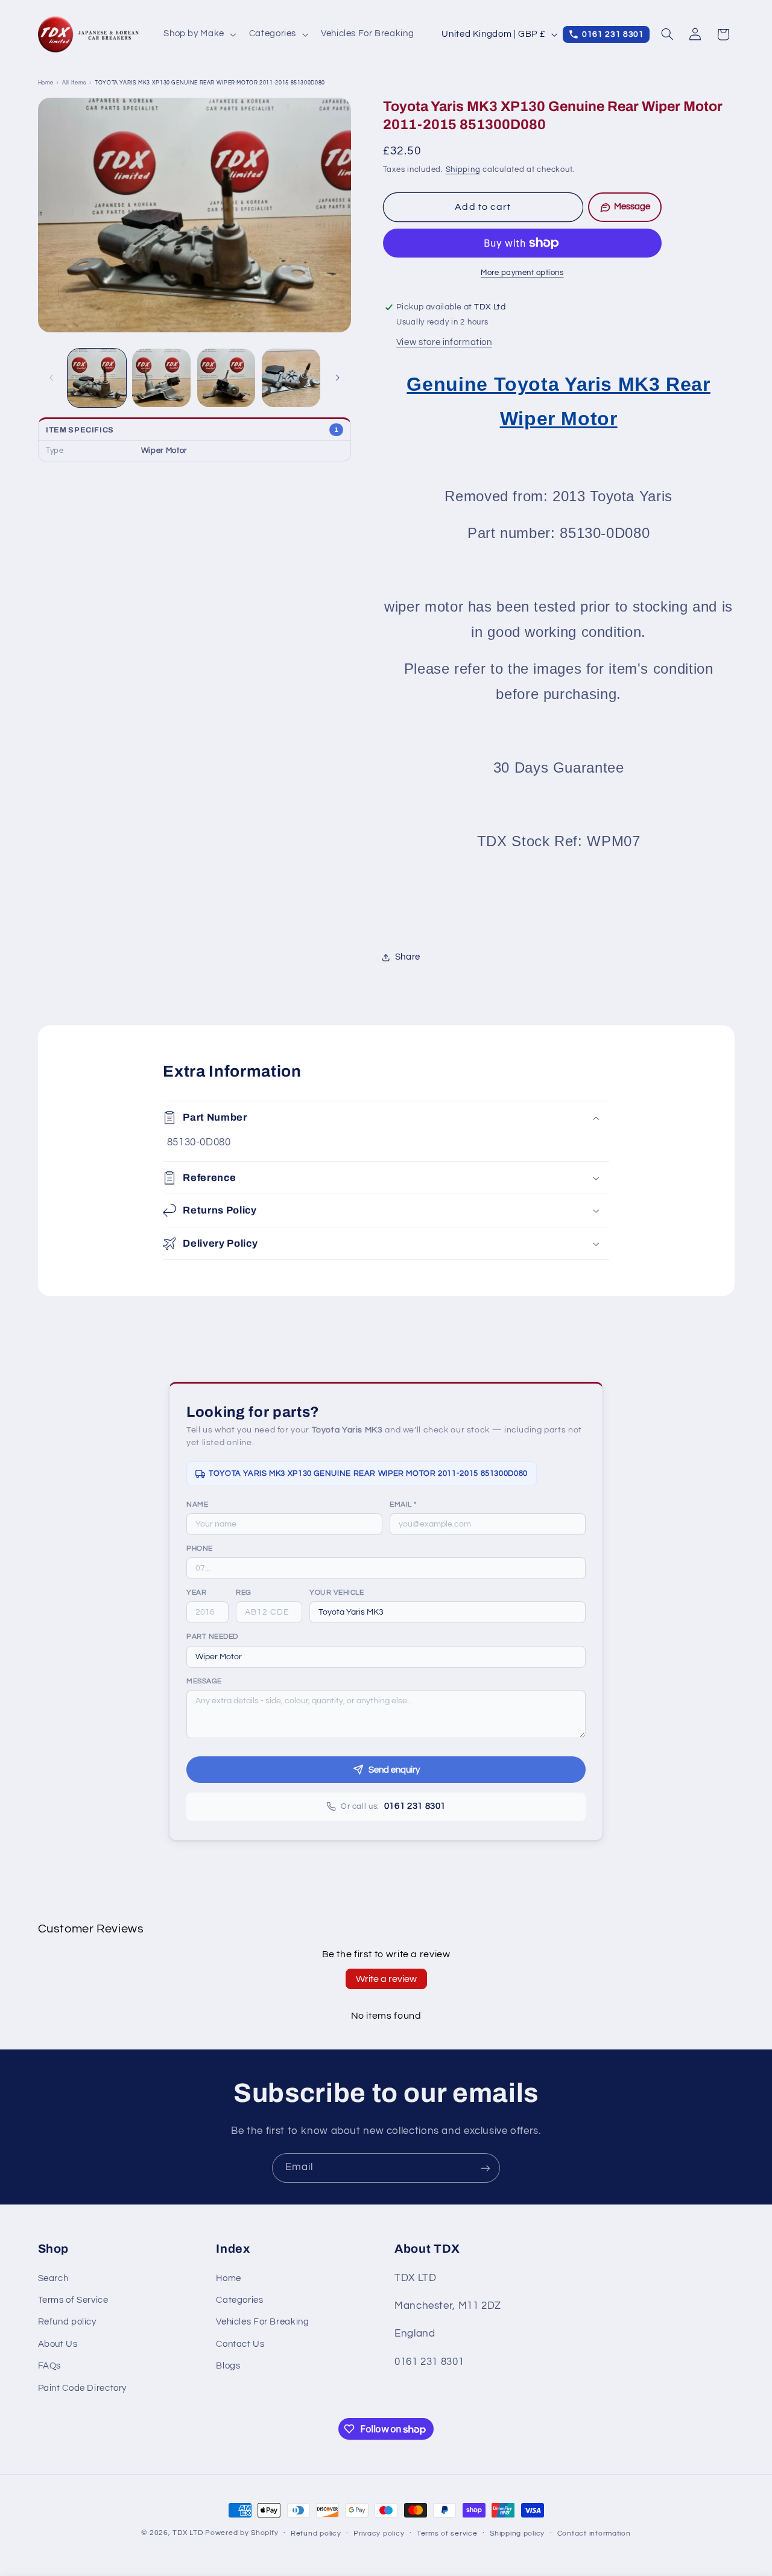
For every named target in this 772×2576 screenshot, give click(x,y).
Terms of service (447, 2533)
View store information (444, 342)
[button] (199, 34)
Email (403, 1505)
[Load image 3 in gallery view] (226, 378)
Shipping (463, 170)
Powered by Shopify (242, 2533)
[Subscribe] (486, 2168)
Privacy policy (379, 2533)
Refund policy (67, 2322)
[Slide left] (51, 378)
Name (197, 1505)
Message (204, 1681)
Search (53, 2278)
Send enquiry (394, 1770)
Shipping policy (517, 2533)
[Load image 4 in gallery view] (291, 378)
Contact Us (240, 2344)
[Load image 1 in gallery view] (97, 378)
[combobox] (448, 1612)
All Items (74, 83)
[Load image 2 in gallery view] (161, 378)
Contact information (594, 2533)
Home (46, 83)
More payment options (522, 273)
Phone (200, 1549)
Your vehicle (337, 1593)
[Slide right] (338, 378)
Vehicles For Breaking (262, 2322)
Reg (244, 1593)
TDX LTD (188, 2533)
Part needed (212, 1637)
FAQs (50, 2366)
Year (196, 1593)
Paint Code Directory (83, 2388)
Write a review (386, 1979)
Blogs (228, 2366)
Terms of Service (73, 2300)
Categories (239, 2300)
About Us (58, 2344)
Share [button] (408, 957)
